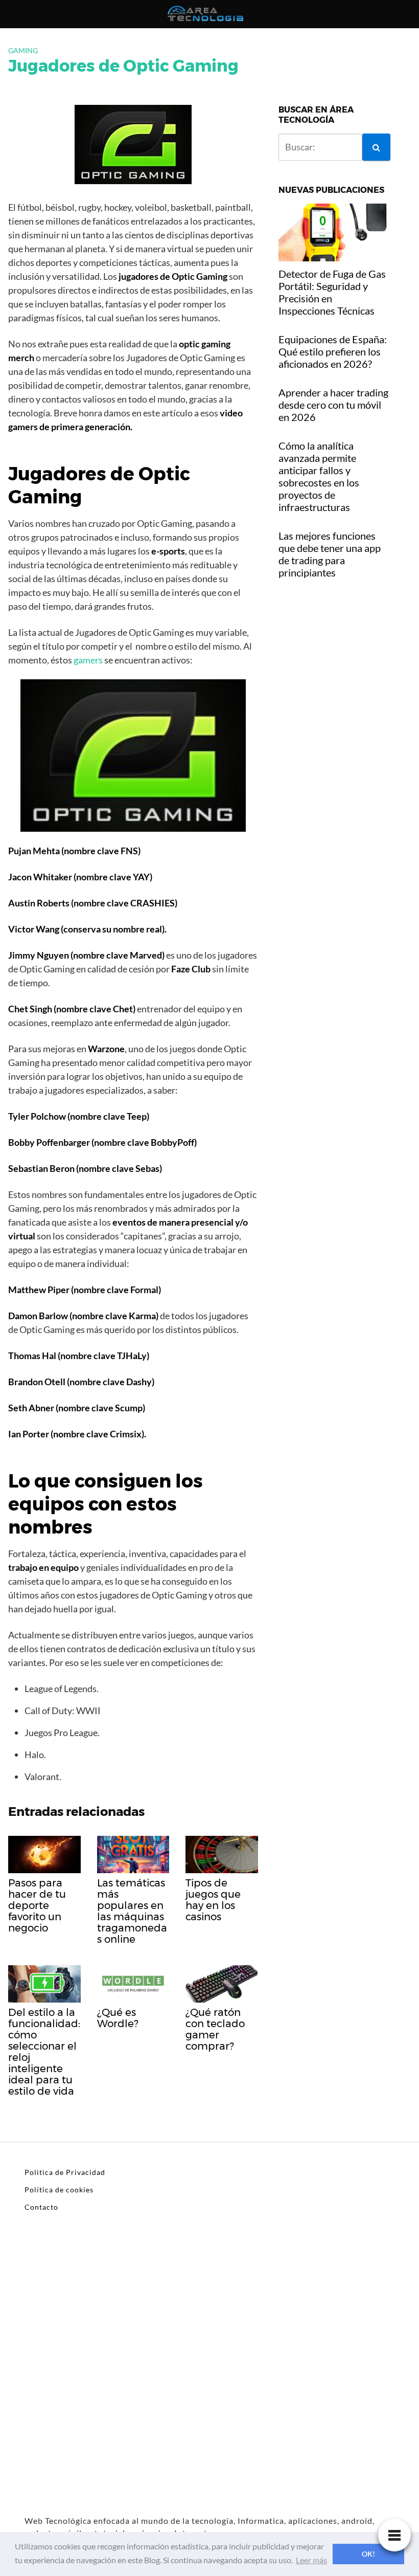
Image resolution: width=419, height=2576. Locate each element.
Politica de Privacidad (65, 2172)
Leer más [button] (311, 2560)
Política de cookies (59, 2190)
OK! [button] (368, 2554)
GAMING (23, 50)
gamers (88, 660)
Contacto (41, 2207)
